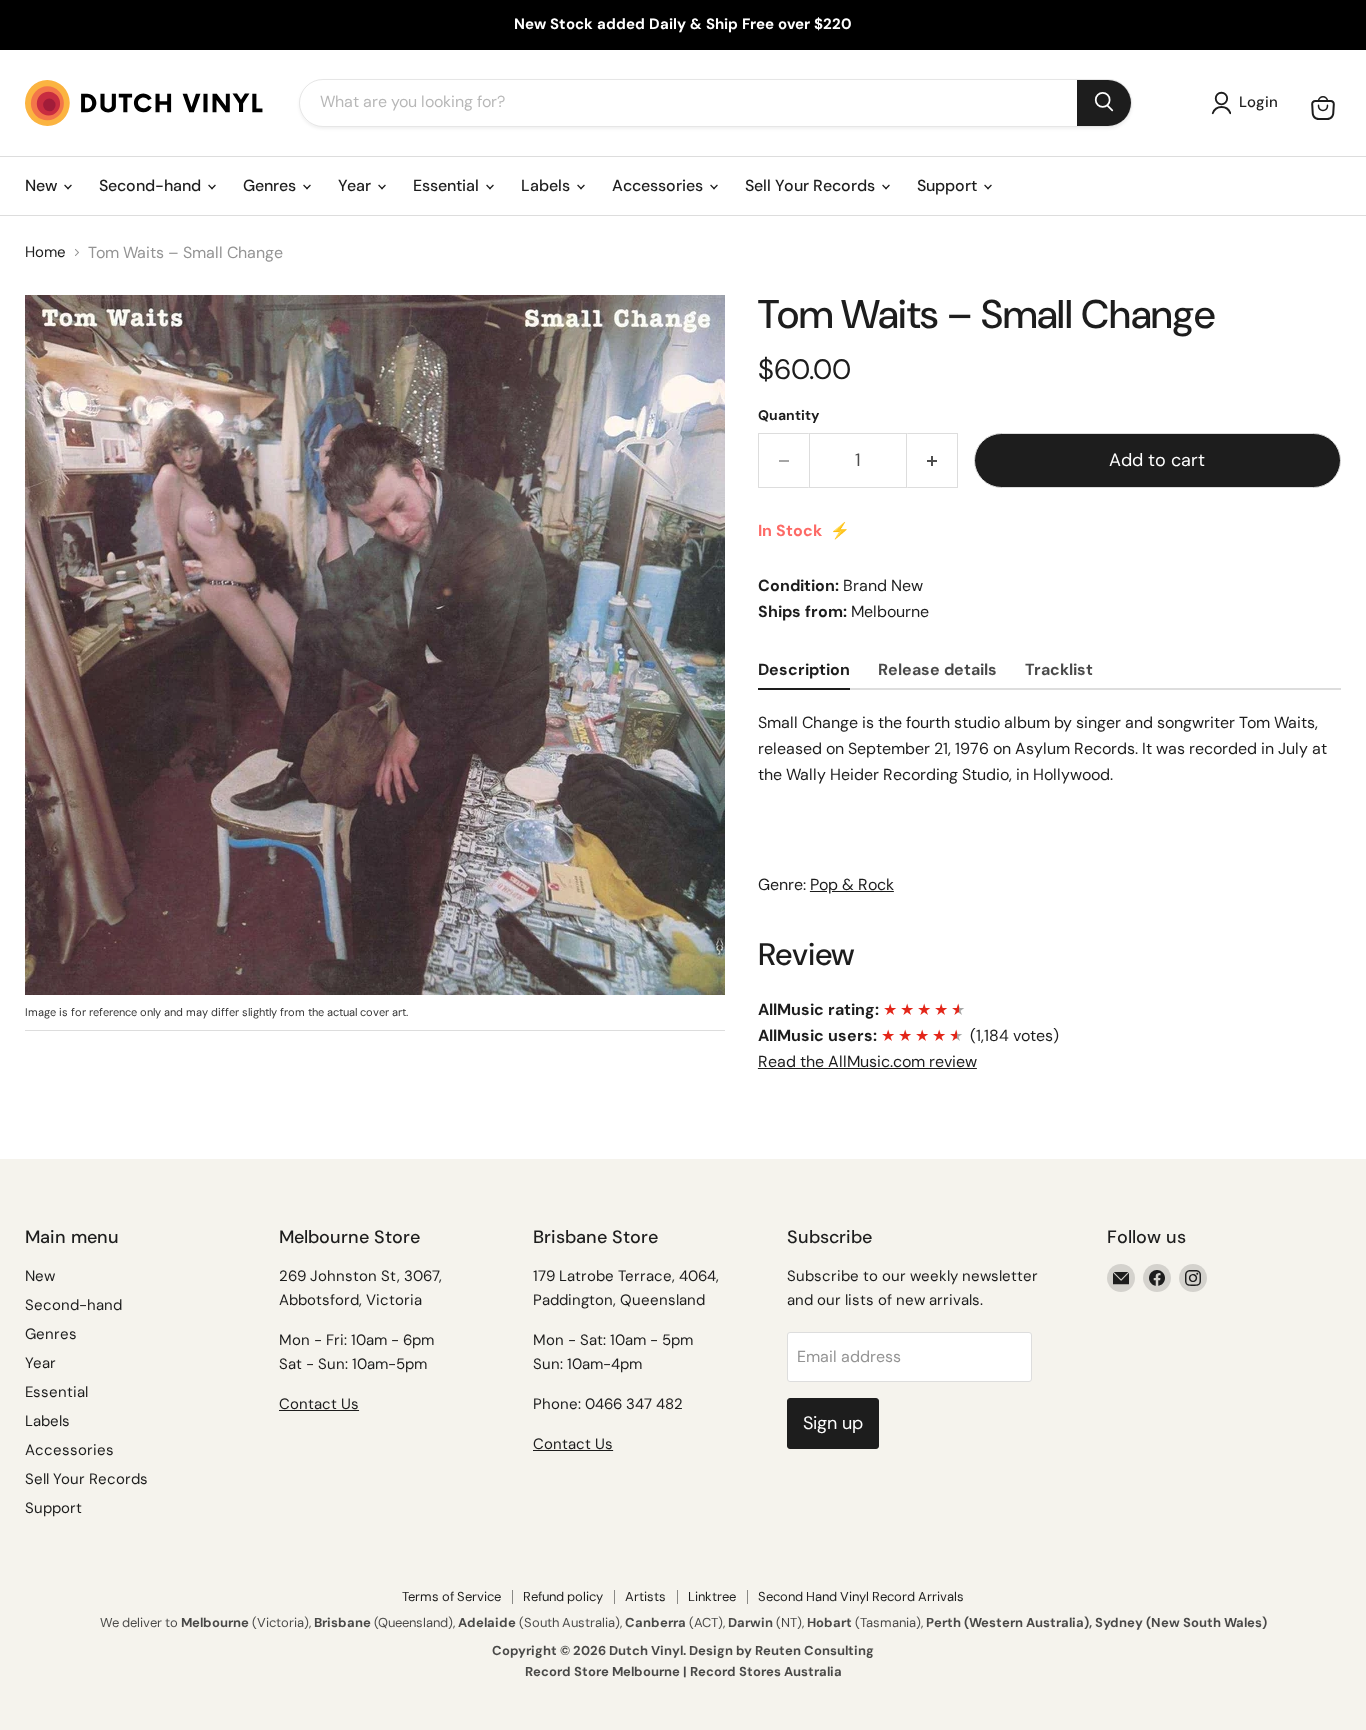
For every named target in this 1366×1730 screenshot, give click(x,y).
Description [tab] (804, 669)
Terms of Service (451, 1596)
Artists (645, 1596)
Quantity (788, 415)
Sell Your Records (812, 185)
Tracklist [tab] (1059, 669)
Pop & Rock (852, 884)
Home (45, 252)
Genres (271, 185)
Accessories (659, 185)
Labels (547, 185)
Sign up (833, 1423)
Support (949, 185)
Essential (448, 185)
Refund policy (563, 1596)
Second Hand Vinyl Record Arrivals (861, 1596)
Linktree (712, 1596)
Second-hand (152, 185)
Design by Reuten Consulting (781, 1650)
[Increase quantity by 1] (932, 460)
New (43, 185)
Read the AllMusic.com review (867, 1061)
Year (356, 185)
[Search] (1104, 103)
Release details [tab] (937, 669)
